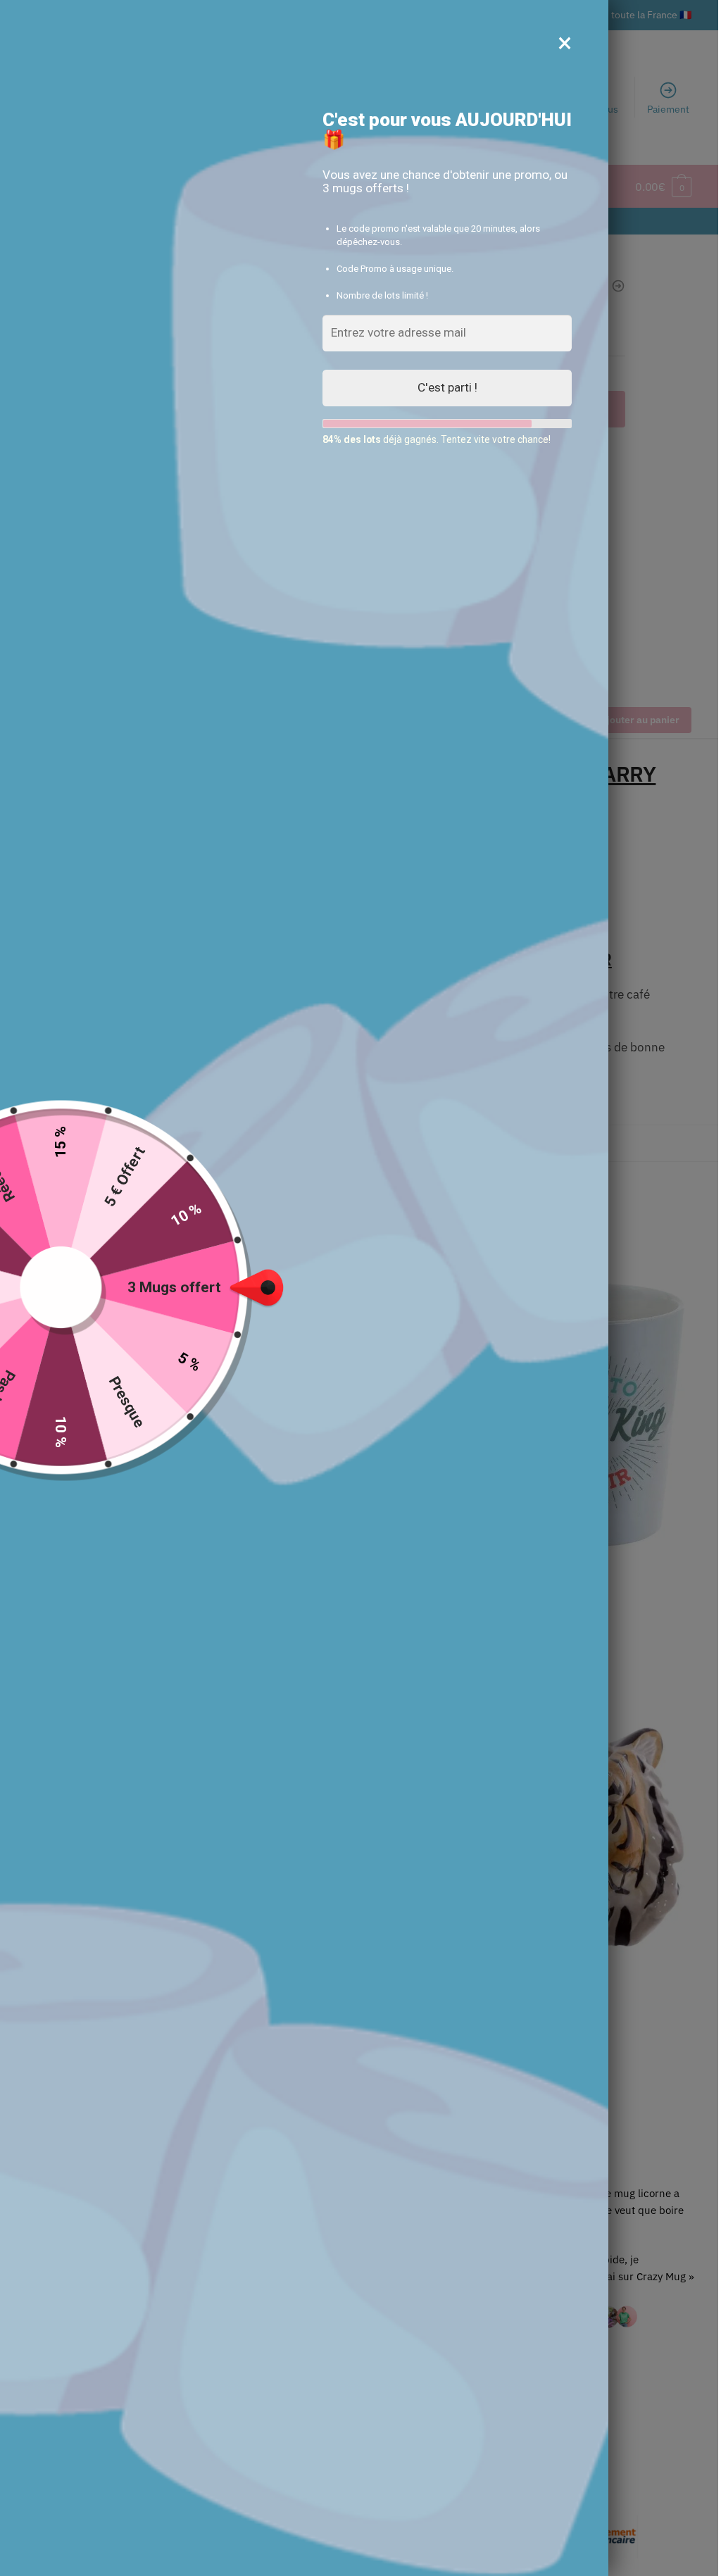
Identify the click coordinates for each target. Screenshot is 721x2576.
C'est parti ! (447, 387)
